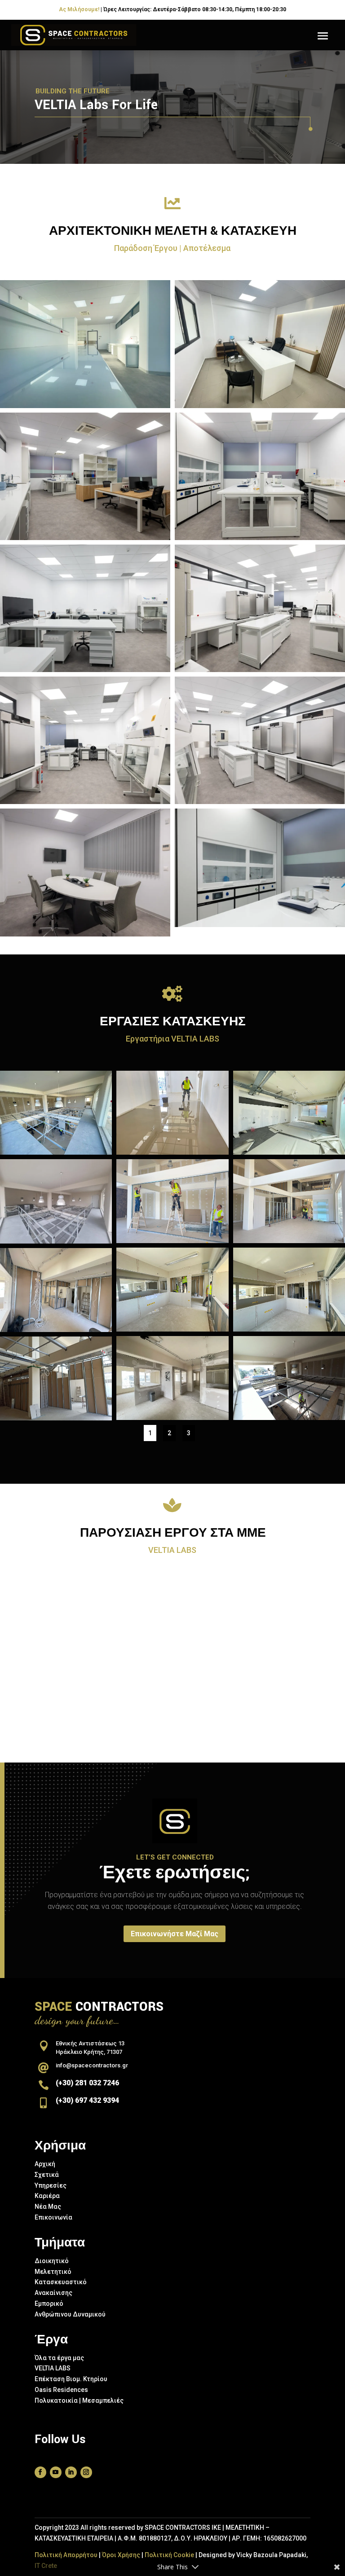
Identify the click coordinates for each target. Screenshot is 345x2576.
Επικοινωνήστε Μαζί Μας (175, 1934)
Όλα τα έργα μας (59, 2358)
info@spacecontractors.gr (92, 2065)
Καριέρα (47, 2196)
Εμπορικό (49, 2303)
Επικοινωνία (53, 2217)
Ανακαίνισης (53, 2293)
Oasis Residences (61, 2390)
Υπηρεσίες (51, 2185)
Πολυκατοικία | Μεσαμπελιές (79, 2400)
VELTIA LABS (53, 2368)
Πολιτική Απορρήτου (66, 2555)
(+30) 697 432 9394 (87, 2100)
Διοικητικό (52, 2261)
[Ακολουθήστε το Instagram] (86, 2472)
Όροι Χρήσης (121, 2555)
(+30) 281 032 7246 (87, 2083)
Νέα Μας (48, 2207)
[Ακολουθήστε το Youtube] (56, 2472)
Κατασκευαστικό (61, 2282)
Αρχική (45, 2164)
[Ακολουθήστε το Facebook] (40, 2472)
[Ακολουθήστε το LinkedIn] (71, 2472)
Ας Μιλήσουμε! (79, 9)
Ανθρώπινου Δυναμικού (70, 2314)
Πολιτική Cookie (169, 2555)
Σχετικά (47, 2175)
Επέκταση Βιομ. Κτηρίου (71, 2379)
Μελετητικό (53, 2272)
